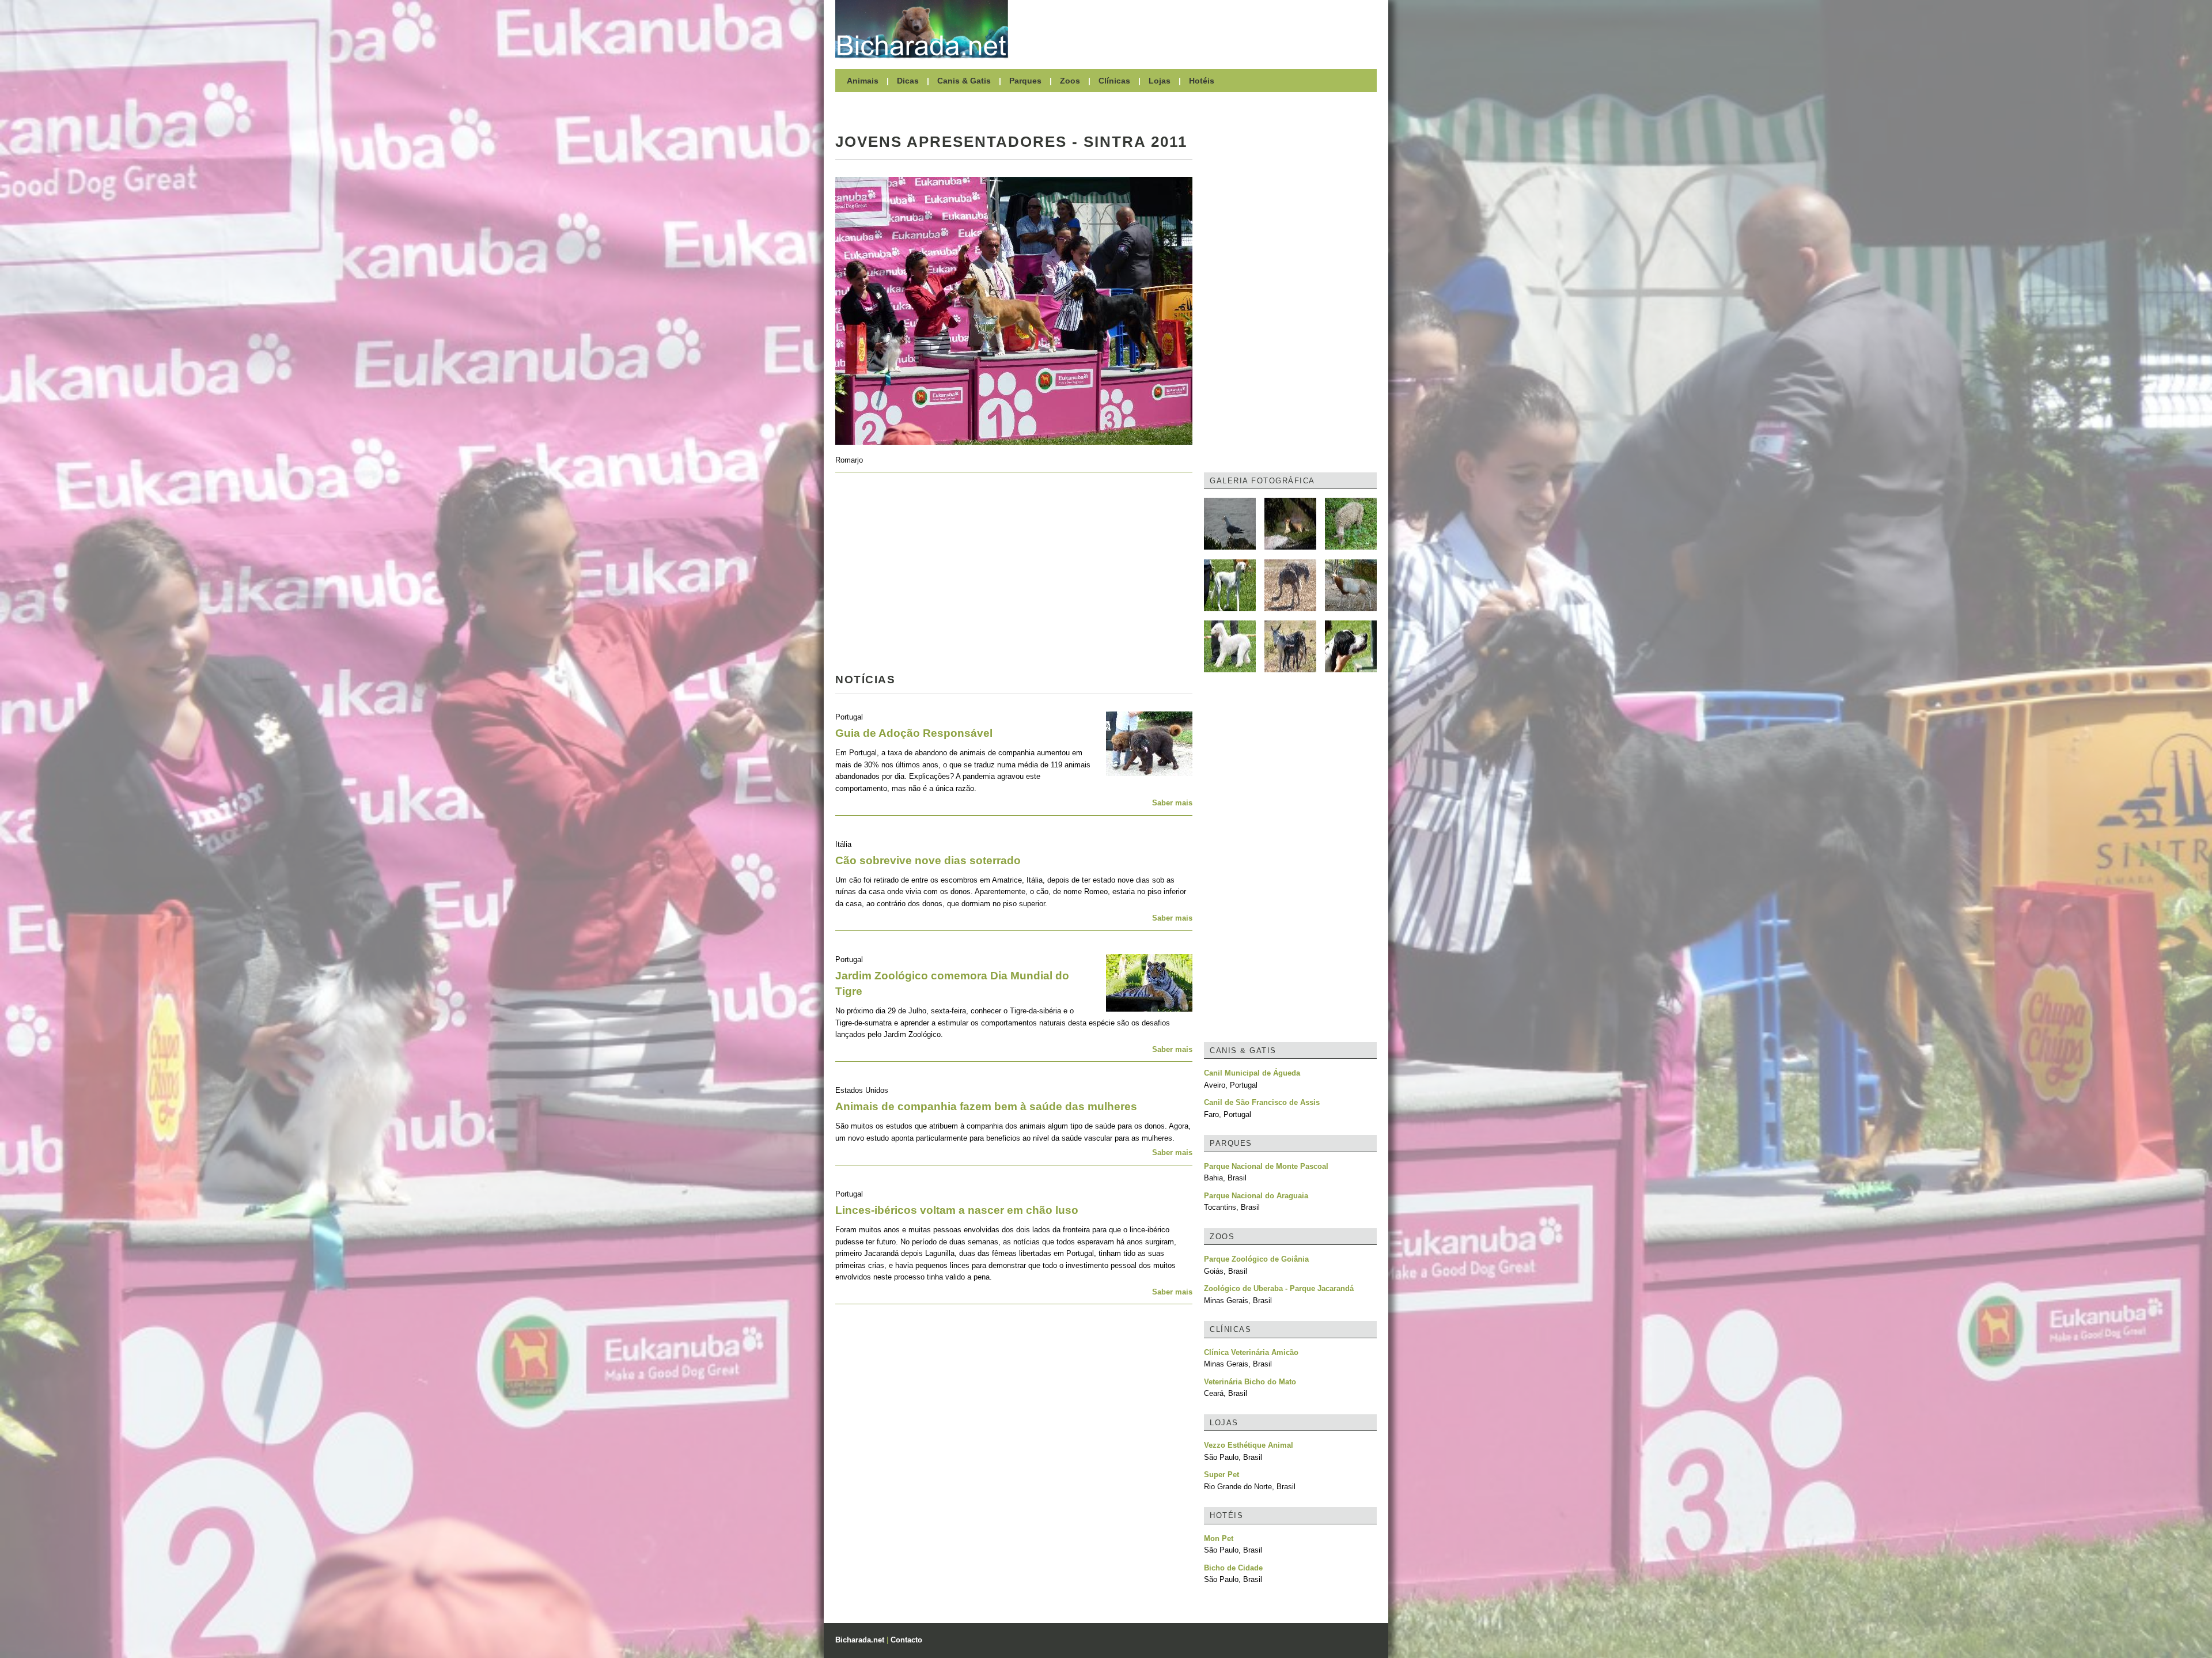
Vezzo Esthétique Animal (1249, 1445)
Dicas (908, 81)
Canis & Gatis (964, 81)
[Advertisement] (1198, 29)
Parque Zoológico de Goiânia (1256, 1259)
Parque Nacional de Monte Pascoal (1266, 1166)
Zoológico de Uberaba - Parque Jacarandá (1279, 1288)
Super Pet (1221, 1475)
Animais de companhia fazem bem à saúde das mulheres (986, 1106)
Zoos (1070, 81)
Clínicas (1114, 81)
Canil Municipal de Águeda (1252, 1073)
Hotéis (1202, 81)
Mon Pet (1219, 1538)
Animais (863, 81)
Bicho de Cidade (1233, 1568)
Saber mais (1172, 803)
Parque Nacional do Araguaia (1256, 1196)
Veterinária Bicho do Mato (1250, 1382)
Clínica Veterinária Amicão (1251, 1352)
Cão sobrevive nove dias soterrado (928, 860)
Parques (1025, 81)
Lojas (1160, 81)
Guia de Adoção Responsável (914, 733)
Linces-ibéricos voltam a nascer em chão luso (957, 1210)
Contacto (906, 1640)
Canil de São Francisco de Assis (1262, 1102)
